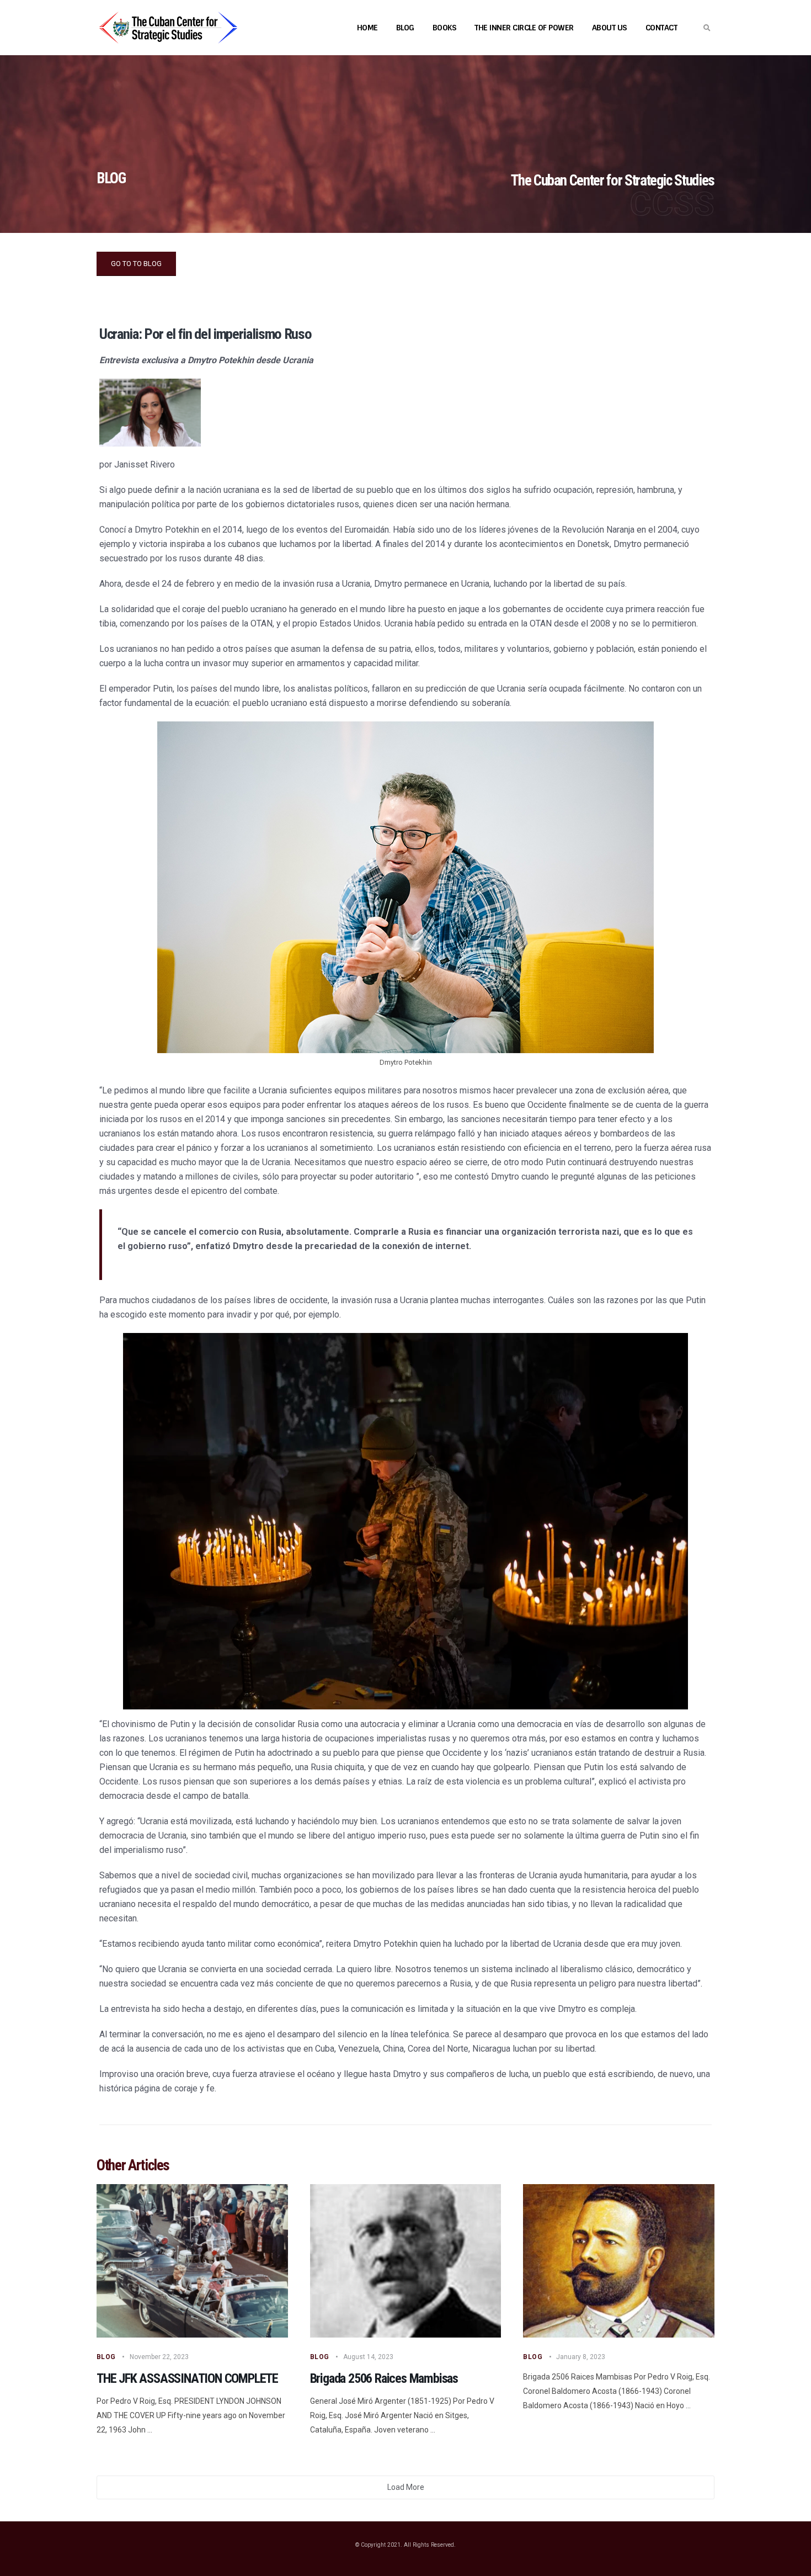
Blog (405, 28)
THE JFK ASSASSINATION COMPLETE (187, 2378)
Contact (661, 28)
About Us (610, 28)
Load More (406, 2487)
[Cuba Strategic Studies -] (168, 28)
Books (445, 28)
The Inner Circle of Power (524, 28)
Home (367, 28)
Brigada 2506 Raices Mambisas (384, 2378)
